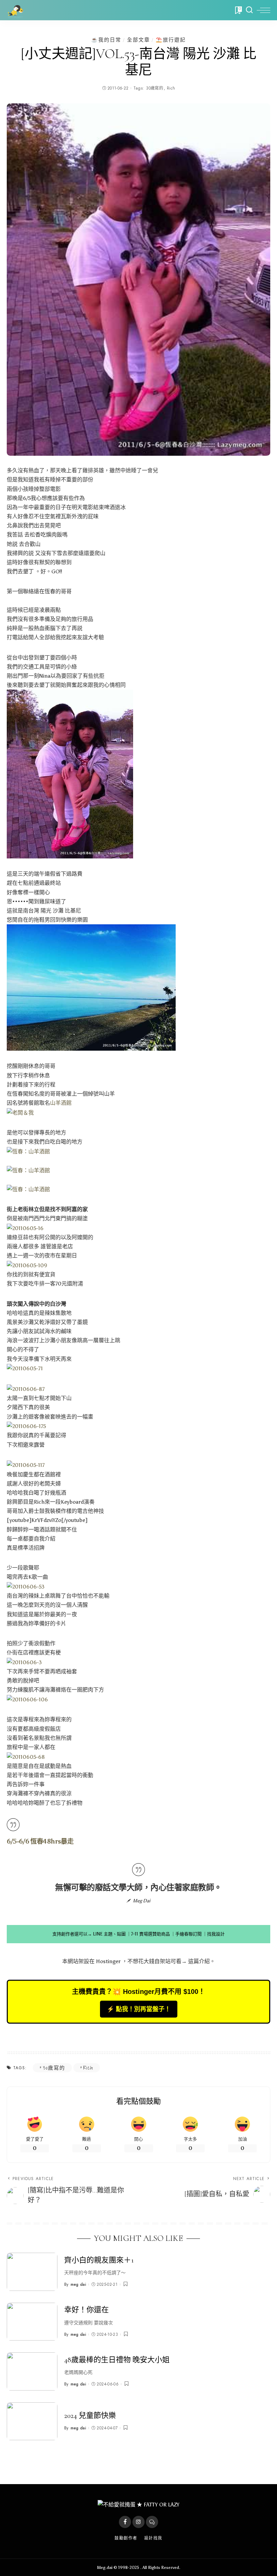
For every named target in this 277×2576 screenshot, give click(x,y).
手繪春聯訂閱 (188, 1934)
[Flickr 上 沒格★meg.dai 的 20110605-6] (70, 773)
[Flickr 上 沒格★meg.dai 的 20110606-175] (26, 1426)
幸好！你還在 (86, 2310)
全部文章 (138, 40)
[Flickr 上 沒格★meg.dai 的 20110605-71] (25, 1368)
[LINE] (152, 2522)
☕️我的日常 (106, 40)
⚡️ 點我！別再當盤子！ (139, 2009)
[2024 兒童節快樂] (32, 2421)
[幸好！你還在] (32, 2322)
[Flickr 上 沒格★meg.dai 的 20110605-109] (27, 1265)
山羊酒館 (61, 1103)
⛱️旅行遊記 (171, 40)
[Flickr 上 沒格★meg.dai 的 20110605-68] (26, 1756)
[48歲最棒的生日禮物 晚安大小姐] (32, 2371)
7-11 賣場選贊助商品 (150, 1934)
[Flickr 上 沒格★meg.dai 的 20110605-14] (91, 987)
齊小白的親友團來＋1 (99, 2260)
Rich (171, 88)
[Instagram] (138, 2522)
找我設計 (216, 1934)
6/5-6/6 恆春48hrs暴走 (40, 1841)
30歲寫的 (155, 88)
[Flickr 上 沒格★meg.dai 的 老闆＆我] (20, 1112)
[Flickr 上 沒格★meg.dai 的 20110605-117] (26, 1465)
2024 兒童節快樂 (90, 2416)
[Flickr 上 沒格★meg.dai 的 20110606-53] (26, 1586)
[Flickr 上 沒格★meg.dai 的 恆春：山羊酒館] (28, 1151)
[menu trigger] (263, 10)
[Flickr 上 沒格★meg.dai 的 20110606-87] (26, 1389)
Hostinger (108, 1961)
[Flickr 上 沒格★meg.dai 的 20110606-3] (24, 1662)
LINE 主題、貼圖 (109, 1934)
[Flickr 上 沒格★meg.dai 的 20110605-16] (25, 1228)
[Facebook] (125, 2522)
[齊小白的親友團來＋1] (32, 2272)
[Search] (249, 10)
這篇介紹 (199, 1961)
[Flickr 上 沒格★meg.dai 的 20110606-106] (27, 1699)
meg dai (78, 2284)
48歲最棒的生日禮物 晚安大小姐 (117, 2360)
